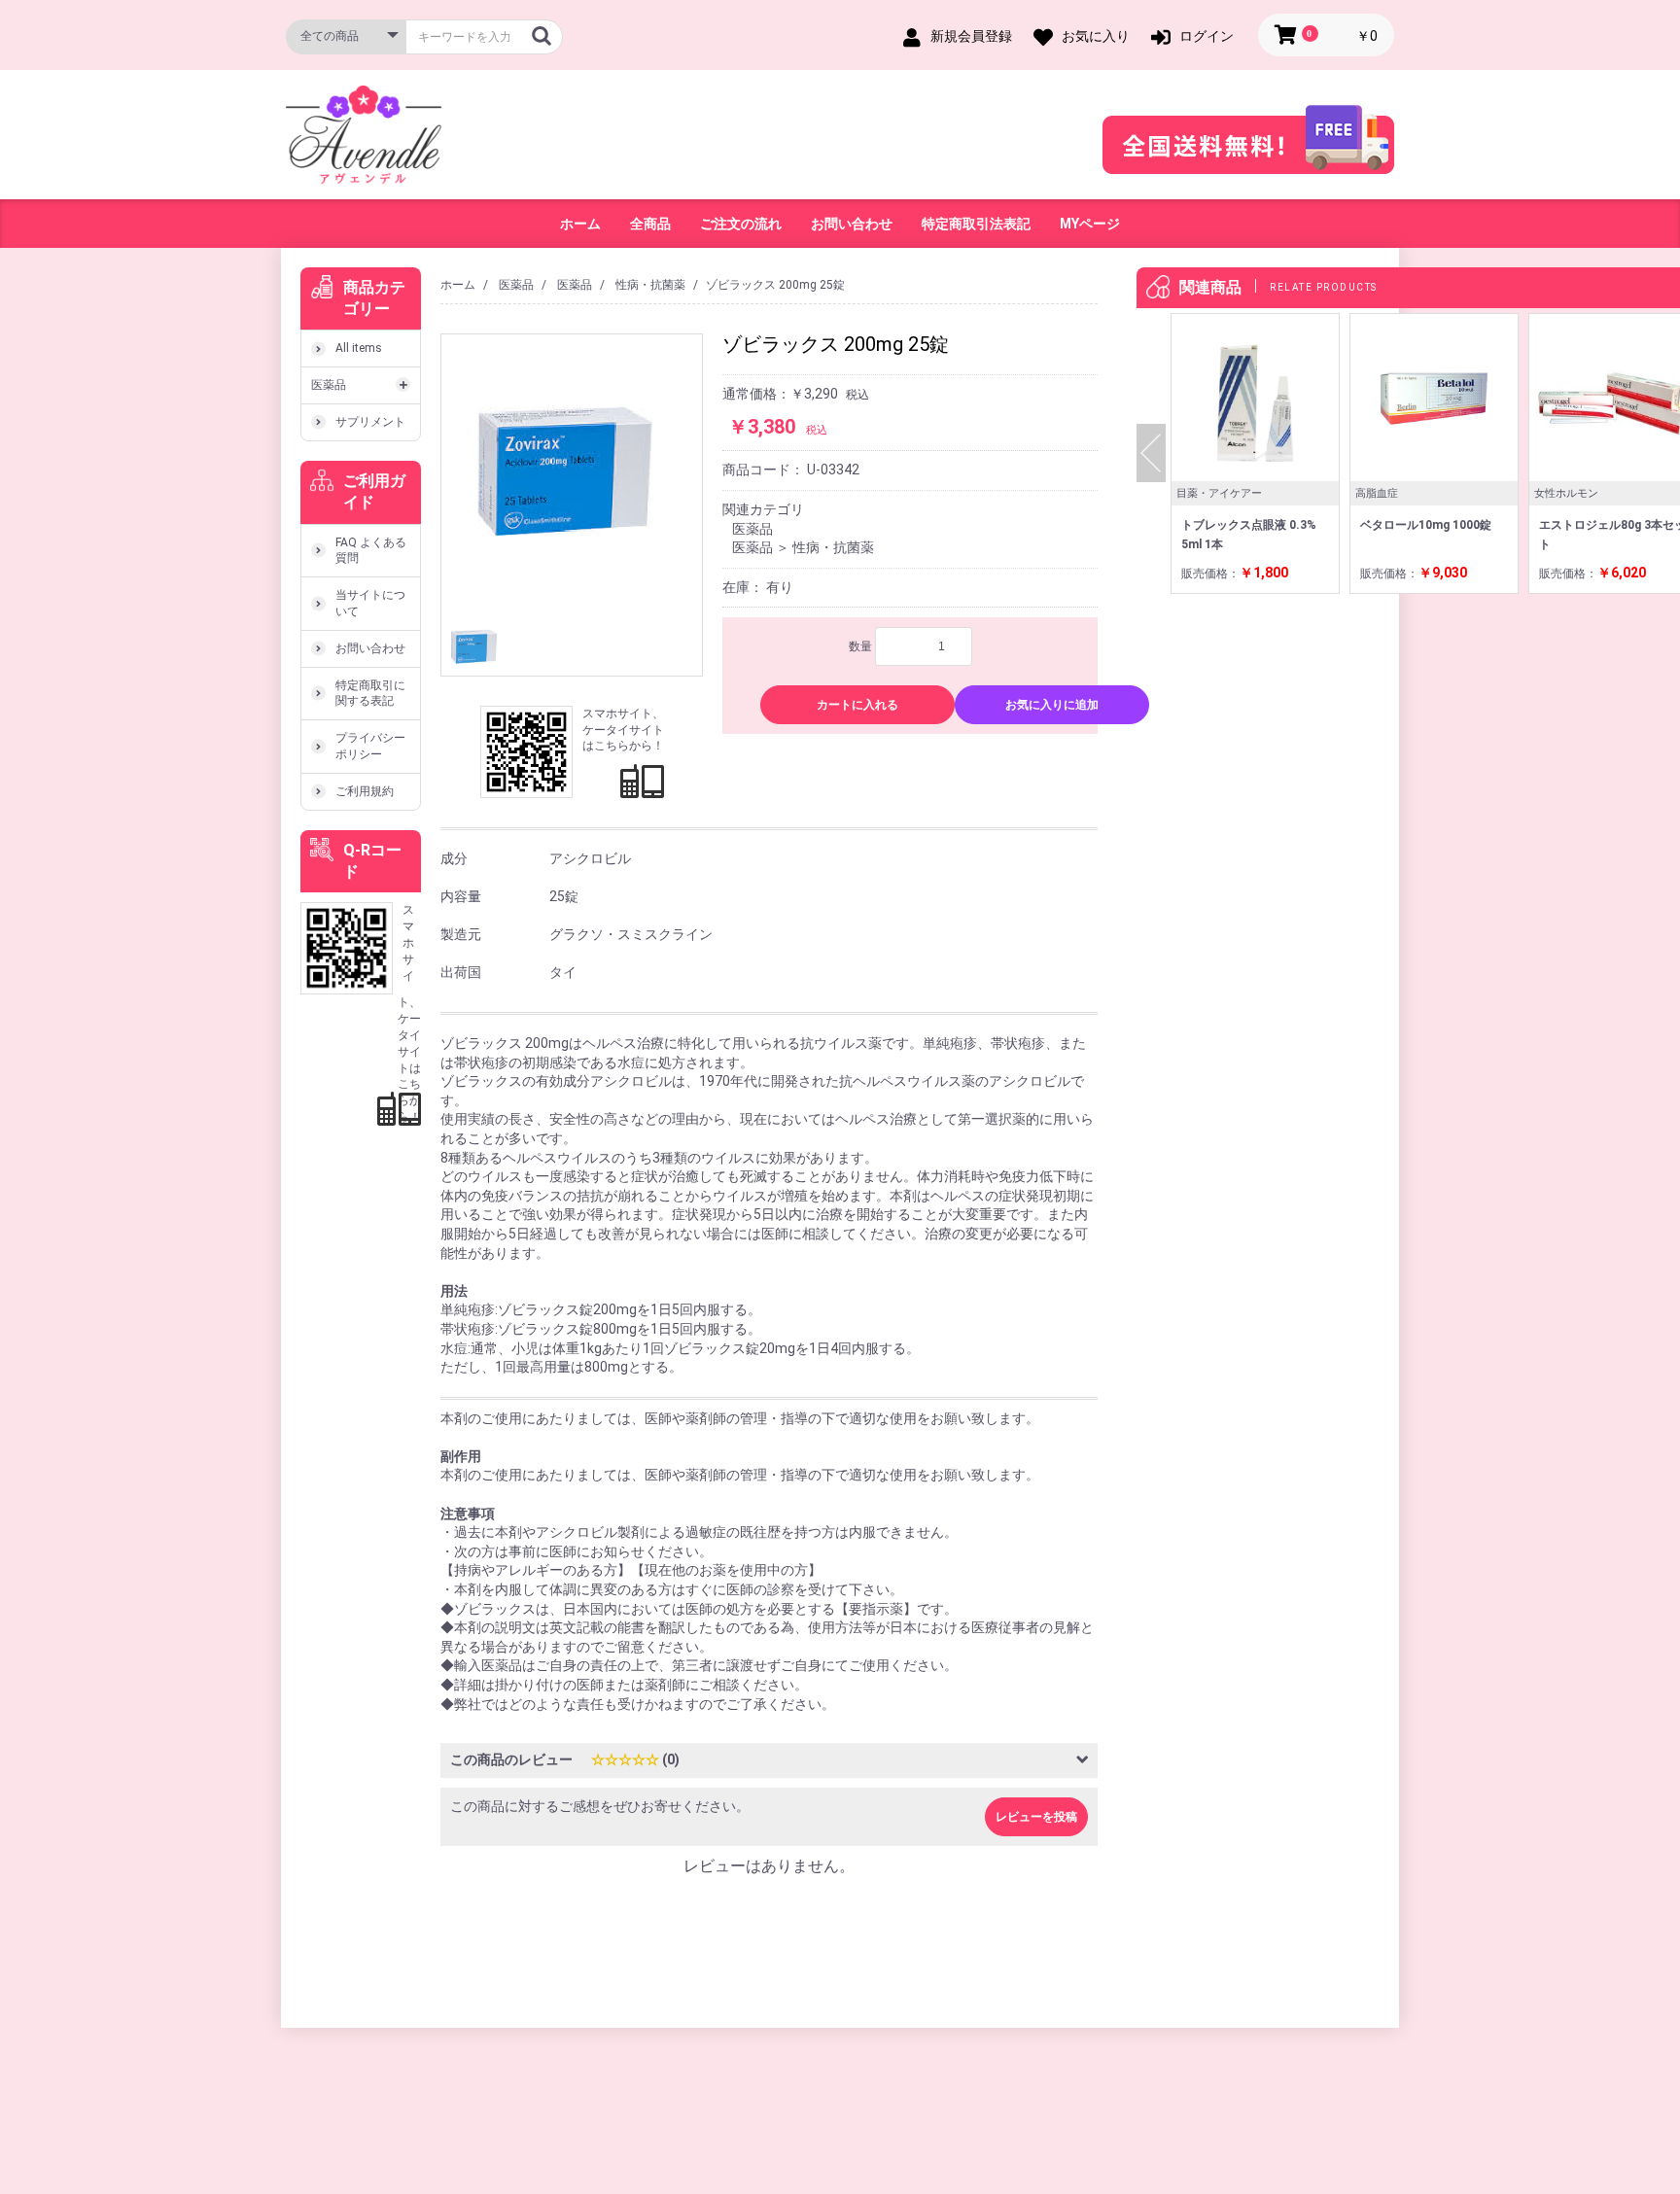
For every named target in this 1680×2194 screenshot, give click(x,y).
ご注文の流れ (741, 224)
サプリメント (370, 422)
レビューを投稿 (1036, 1817)
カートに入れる (857, 705)
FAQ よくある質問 (371, 551)
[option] (565, 458)
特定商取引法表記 (976, 224)
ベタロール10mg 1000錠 (1426, 525)
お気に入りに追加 (1052, 705)
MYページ (1090, 224)
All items (359, 348)
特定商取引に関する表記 (370, 694)
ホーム (580, 224)
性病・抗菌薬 (650, 285)
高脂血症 (1377, 493)
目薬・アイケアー (1219, 493)
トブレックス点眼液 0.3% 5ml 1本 (1249, 535)
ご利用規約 (365, 791)
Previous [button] (1151, 453)
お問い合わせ (852, 224)
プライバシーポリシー (370, 746)
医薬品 (329, 385)
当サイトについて (370, 603)
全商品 (650, 224)
